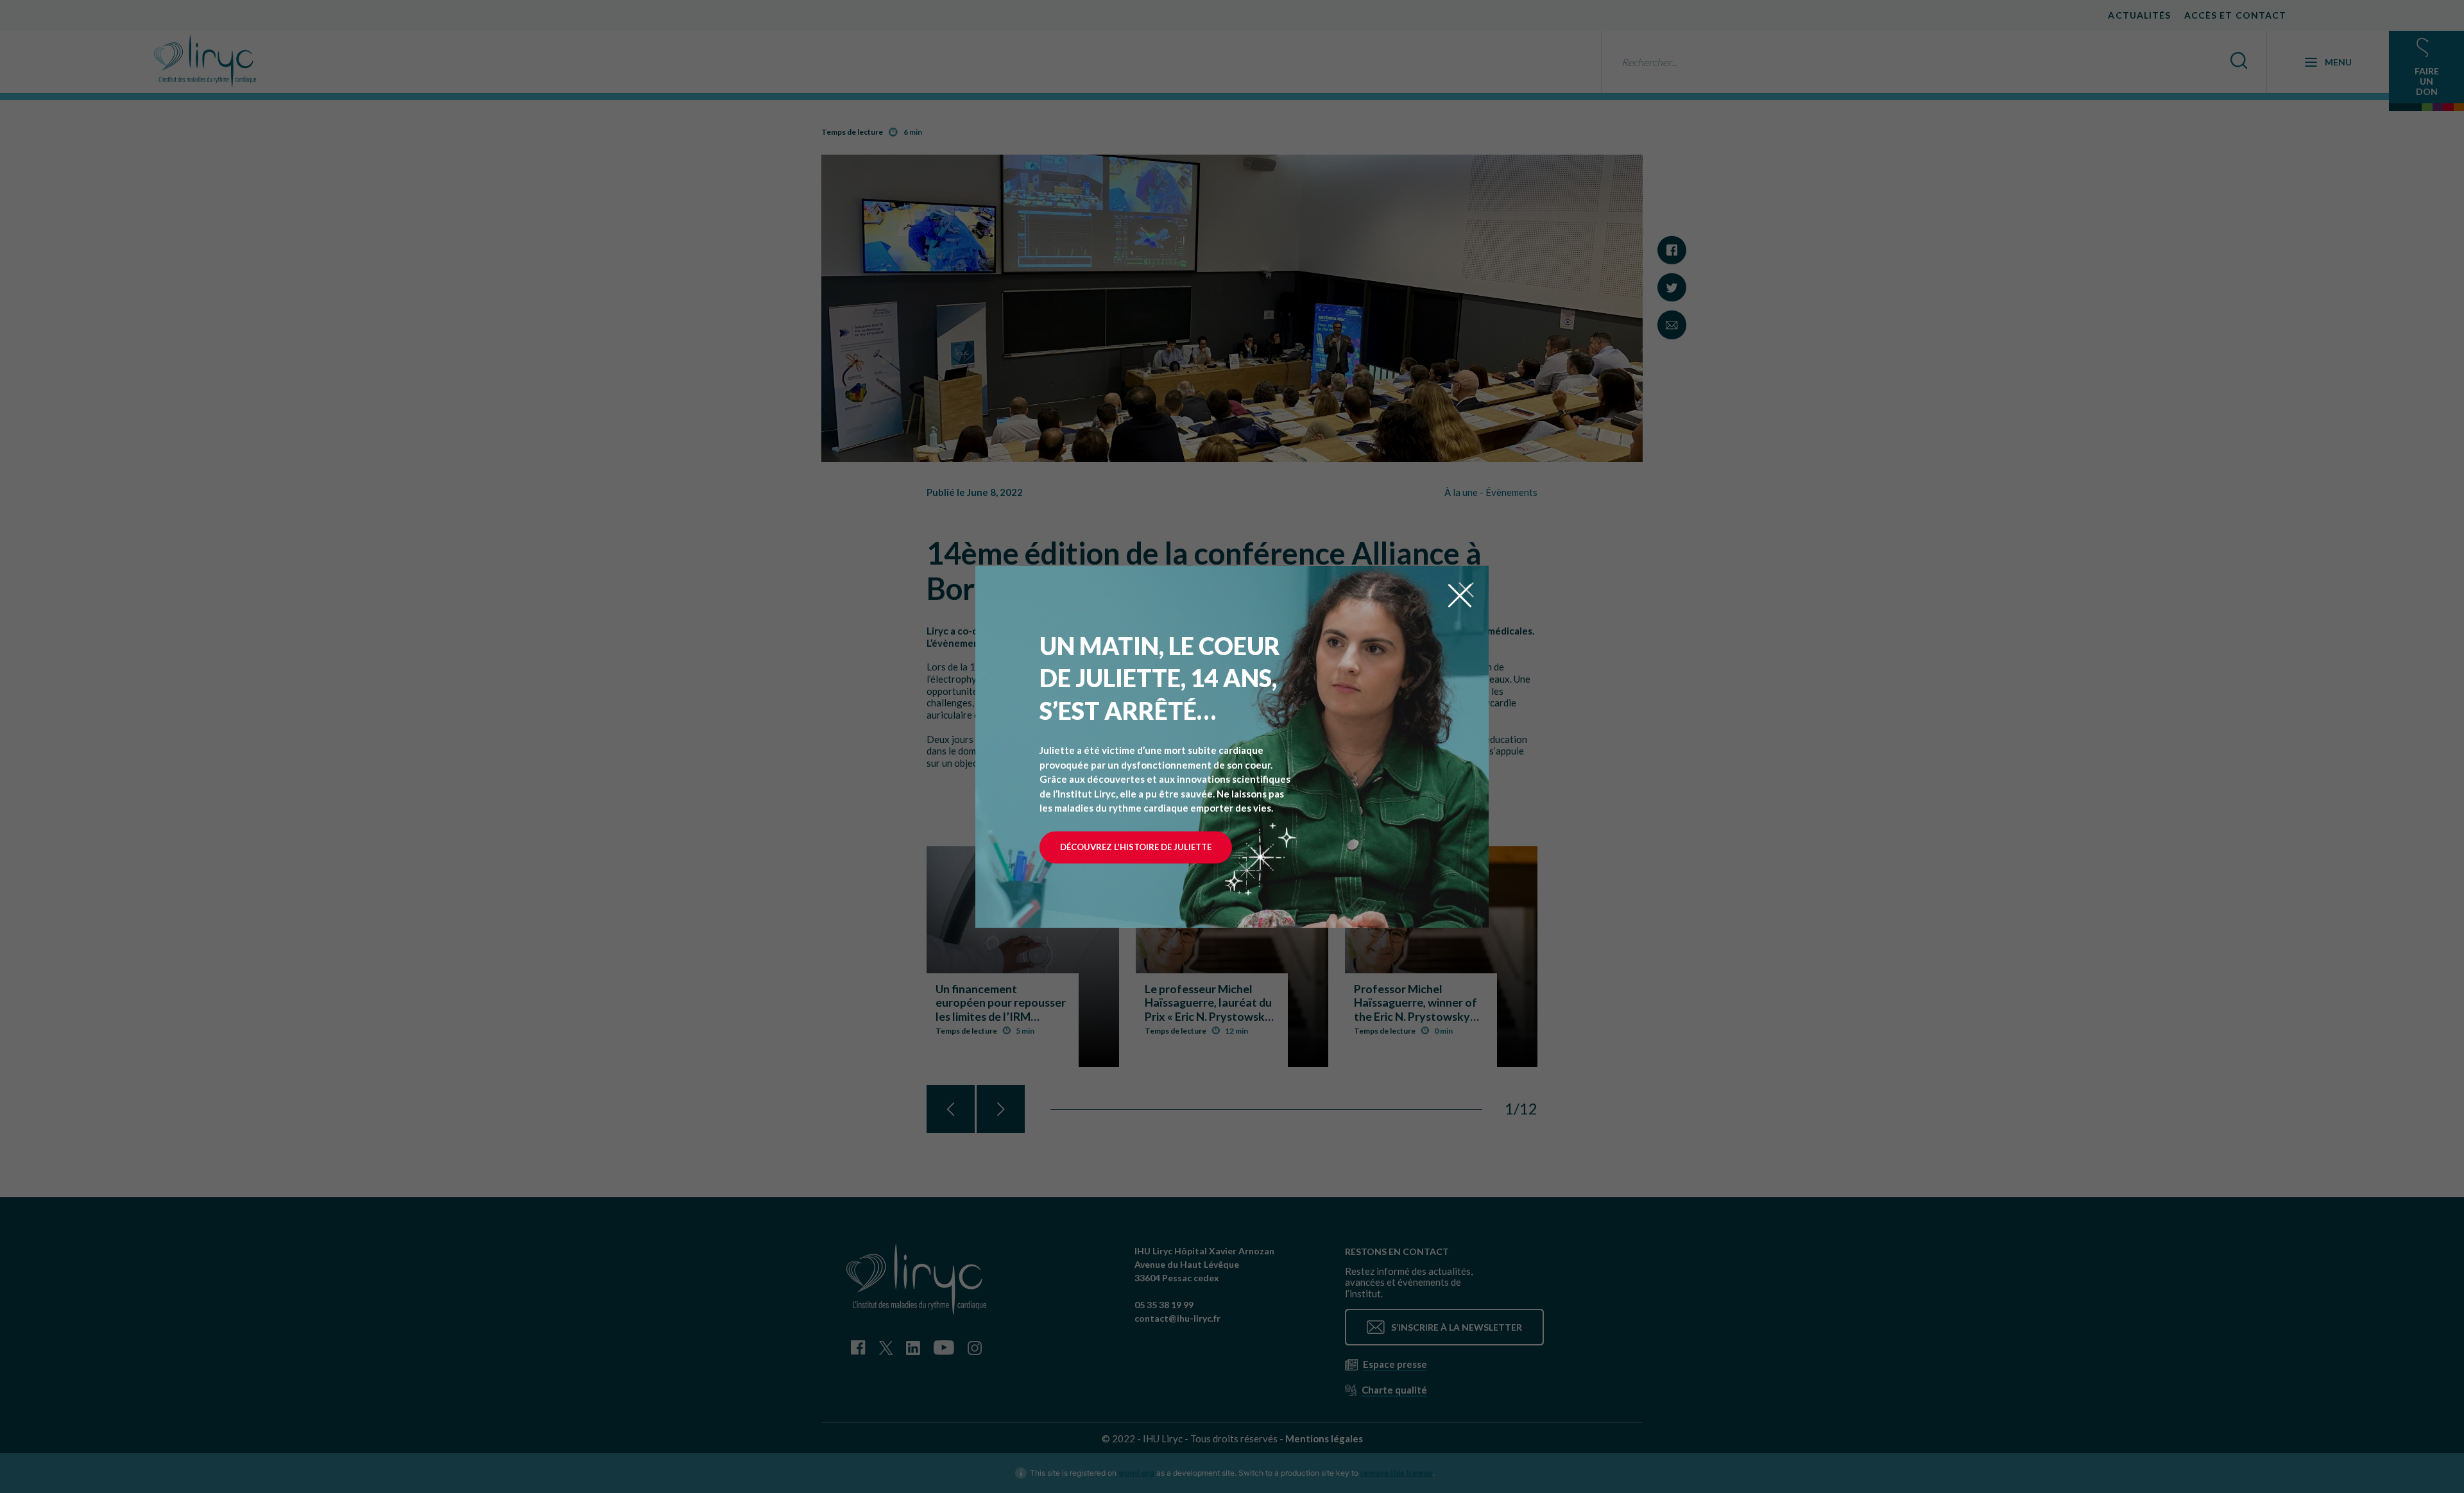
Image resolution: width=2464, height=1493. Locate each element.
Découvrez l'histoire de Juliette (1136, 847)
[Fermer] (1460, 594)
